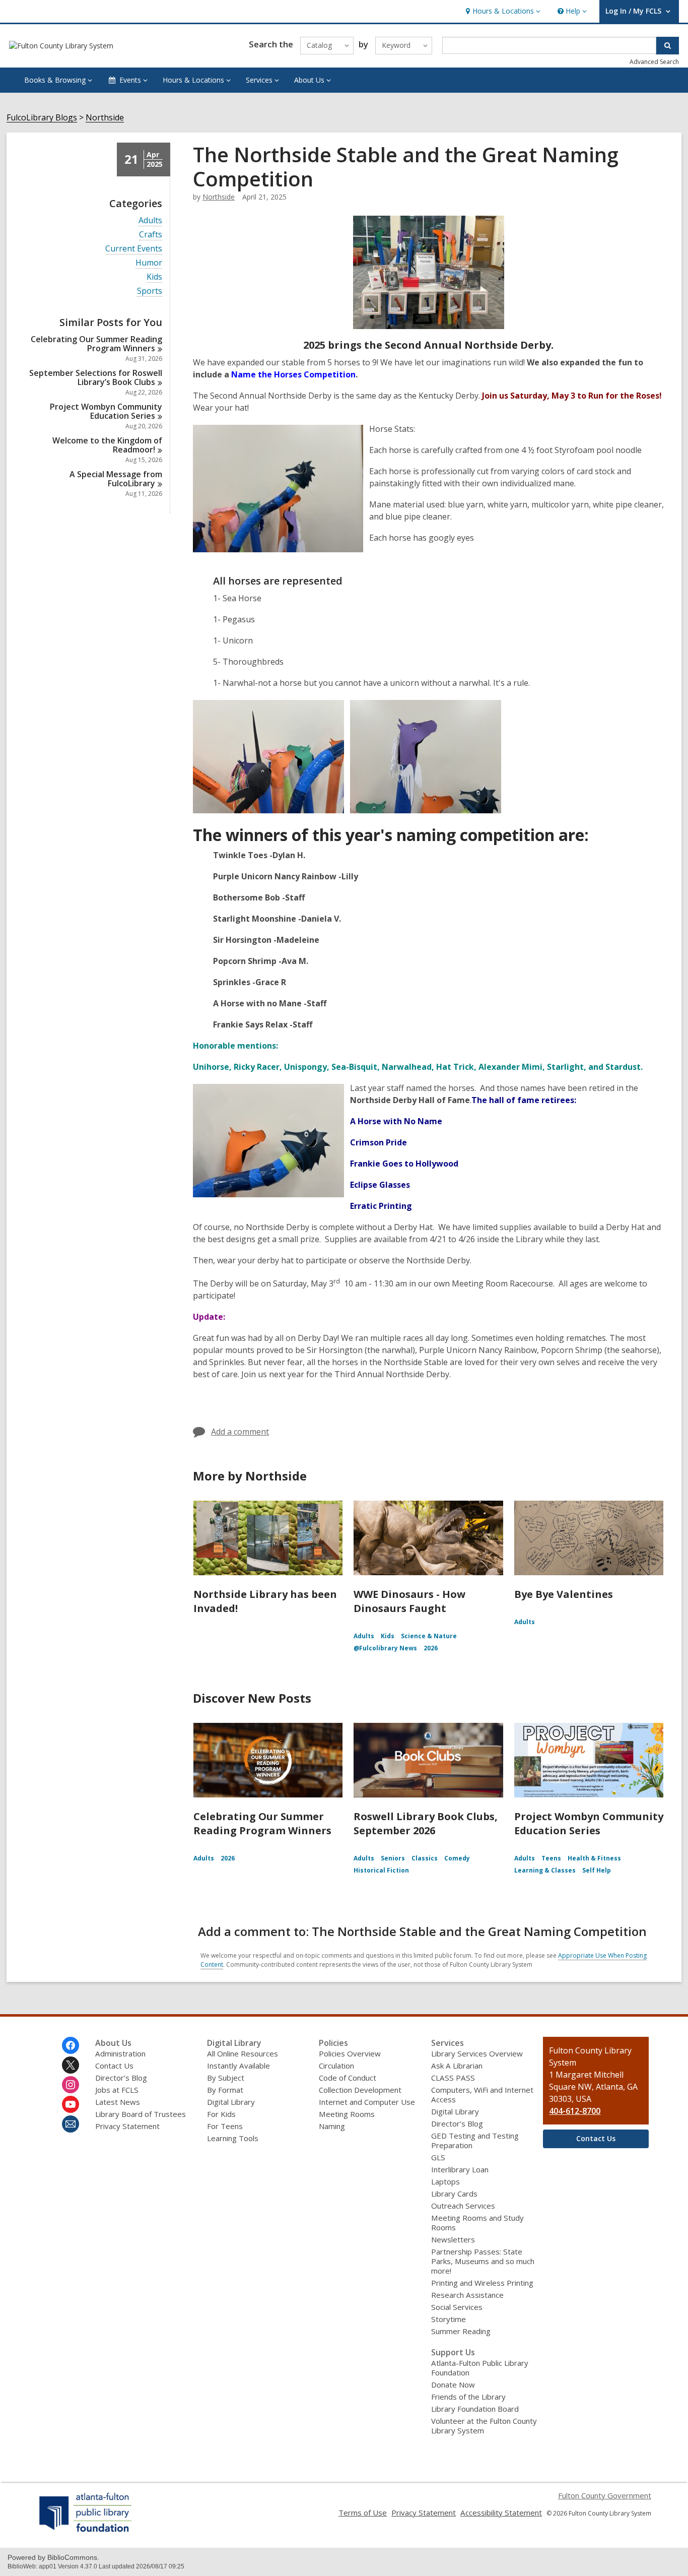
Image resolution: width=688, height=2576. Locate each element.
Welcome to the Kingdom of (107, 445)
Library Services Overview (477, 2053)
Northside (105, 118)
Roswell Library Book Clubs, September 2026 (426, 1823)
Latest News (118, 2102)
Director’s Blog (121, 2078)
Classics (425, 1858)
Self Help (597, 1870)
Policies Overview (350, 2053)
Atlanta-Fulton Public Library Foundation (480, 2368)
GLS (438, 2157)
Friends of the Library (468, 2397)
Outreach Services (463, 2206)
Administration (120, 2053)
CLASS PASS (453, 2078)
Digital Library (231, 2102)
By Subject (226, 2078)
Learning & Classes (545, 1870)
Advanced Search (654, 62)
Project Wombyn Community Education (106, 411)
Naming (332, 2126)
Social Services (457, 2307)
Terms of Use (363, 2513)
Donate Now (453, 2385)
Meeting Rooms (347, 2114)
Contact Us (114, 2066)
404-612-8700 (575, 2111)
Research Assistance (467, 2295)
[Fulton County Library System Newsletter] (71, 2124)
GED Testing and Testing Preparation (475, 2140)
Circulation (336, 2066)
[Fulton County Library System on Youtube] (71, 2104)
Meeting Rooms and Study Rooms (477, 2223)
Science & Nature (429, 1636)
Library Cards (454, 2194)
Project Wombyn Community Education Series (589, 1823)
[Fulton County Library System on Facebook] (71, 2045)
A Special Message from (116, 479)
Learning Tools (233, 2138)
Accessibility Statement (501, 2513)
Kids (154, 277)
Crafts (151, 235)
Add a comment (240, 1432)
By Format (225, 2090)
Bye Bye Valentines (564, 1594)
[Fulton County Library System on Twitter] (71, 2065)
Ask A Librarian (457, 2066)
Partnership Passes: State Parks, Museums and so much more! (483, 2261)
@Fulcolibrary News (385, 1648)
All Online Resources (243, 2053)
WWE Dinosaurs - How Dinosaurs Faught (409, 1601)
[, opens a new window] (86, 2532)
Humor (149, 263)
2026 (431, 1648)
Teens (551, 1858)
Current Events (134, 249)
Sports (150, 291)
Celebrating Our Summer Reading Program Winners (262, 1823)
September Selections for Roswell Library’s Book (96, 377)
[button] (502, 11)
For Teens (225, 2126)
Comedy (457, 1858)
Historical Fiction (381, 1870)
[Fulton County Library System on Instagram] (71, 2085)
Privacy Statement (127, 2126)
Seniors (393, 1858)
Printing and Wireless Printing (482, 2283)
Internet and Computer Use (367, 2102)
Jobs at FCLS (117, 2090)
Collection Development (360, 2090)
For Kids (221, 2114)
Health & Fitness (594, 1858)
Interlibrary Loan (460, 2169)
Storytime (449, 2319)
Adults (150, 220)
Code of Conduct (348, 2078)
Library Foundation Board (475, 2409)
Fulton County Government (605, 2495)
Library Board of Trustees (141, 2114)
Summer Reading (461, 2331)
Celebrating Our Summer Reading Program (96, 344)
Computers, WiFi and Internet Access (482, 2095)
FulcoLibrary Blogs (42, 118)
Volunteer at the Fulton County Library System (484, 2426)
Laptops (445, 2181)
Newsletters (453, 2239)
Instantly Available (238, 2066)
